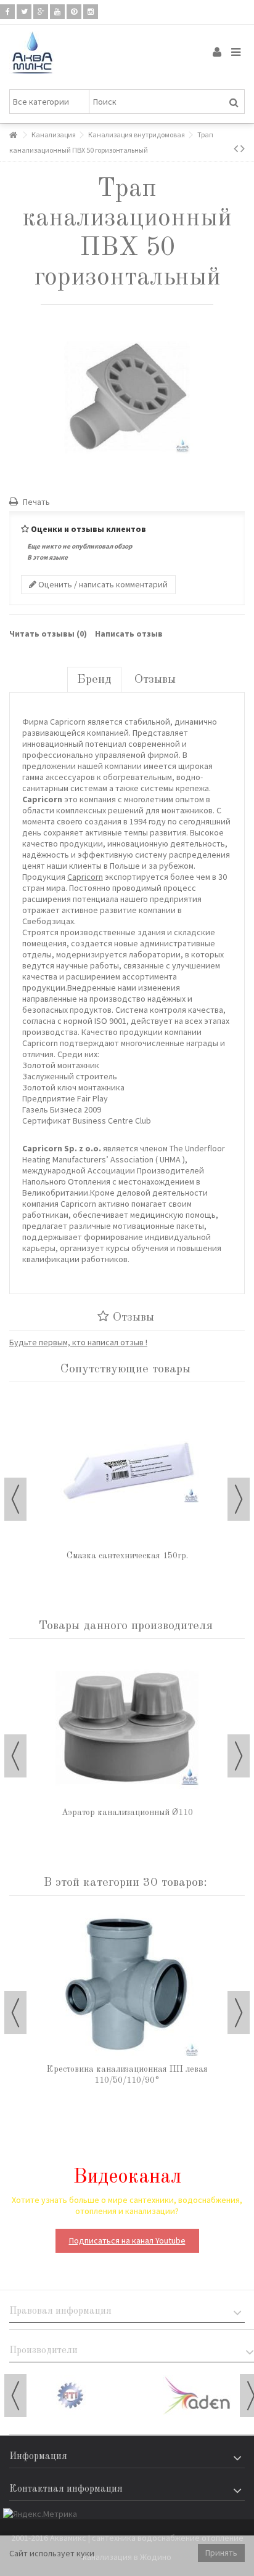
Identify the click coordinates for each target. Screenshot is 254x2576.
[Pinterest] (74, 12)
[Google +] (41, 12)
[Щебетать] (24, 12)
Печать (35, 502)
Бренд (94, 680)
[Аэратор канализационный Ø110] (127, 1728)
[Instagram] (91, 12)
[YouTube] (57, 12)
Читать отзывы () (48, 634)
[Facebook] (7, 12)
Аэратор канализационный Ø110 (127, 1813)
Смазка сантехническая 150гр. (127, 1556)
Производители (43, 2351)
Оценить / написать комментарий (102, 584)
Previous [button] (15, 1499)
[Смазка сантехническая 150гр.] (127, 1471)
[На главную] (13, 135)
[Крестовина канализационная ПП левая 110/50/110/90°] (127, 1984)
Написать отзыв (129, 634)
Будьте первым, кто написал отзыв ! (78, 1342)
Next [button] (239, 1499)
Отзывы (155, 680)
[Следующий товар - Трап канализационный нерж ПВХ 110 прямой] (243, 148)
